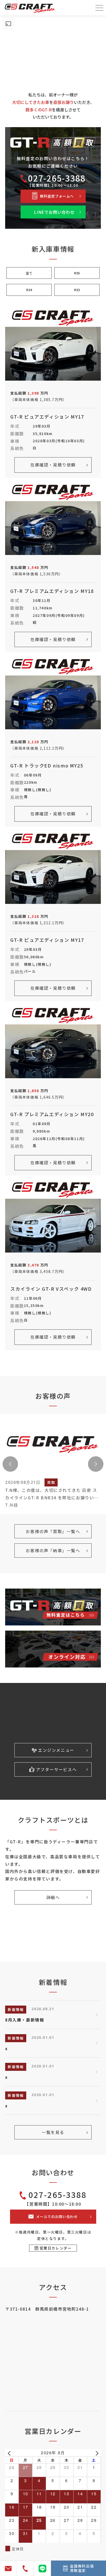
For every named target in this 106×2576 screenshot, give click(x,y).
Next (96, 1464)
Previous (10, 1464)
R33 (77, 290)
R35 (77, 273)
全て (29, 273)
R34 (29, 290)
